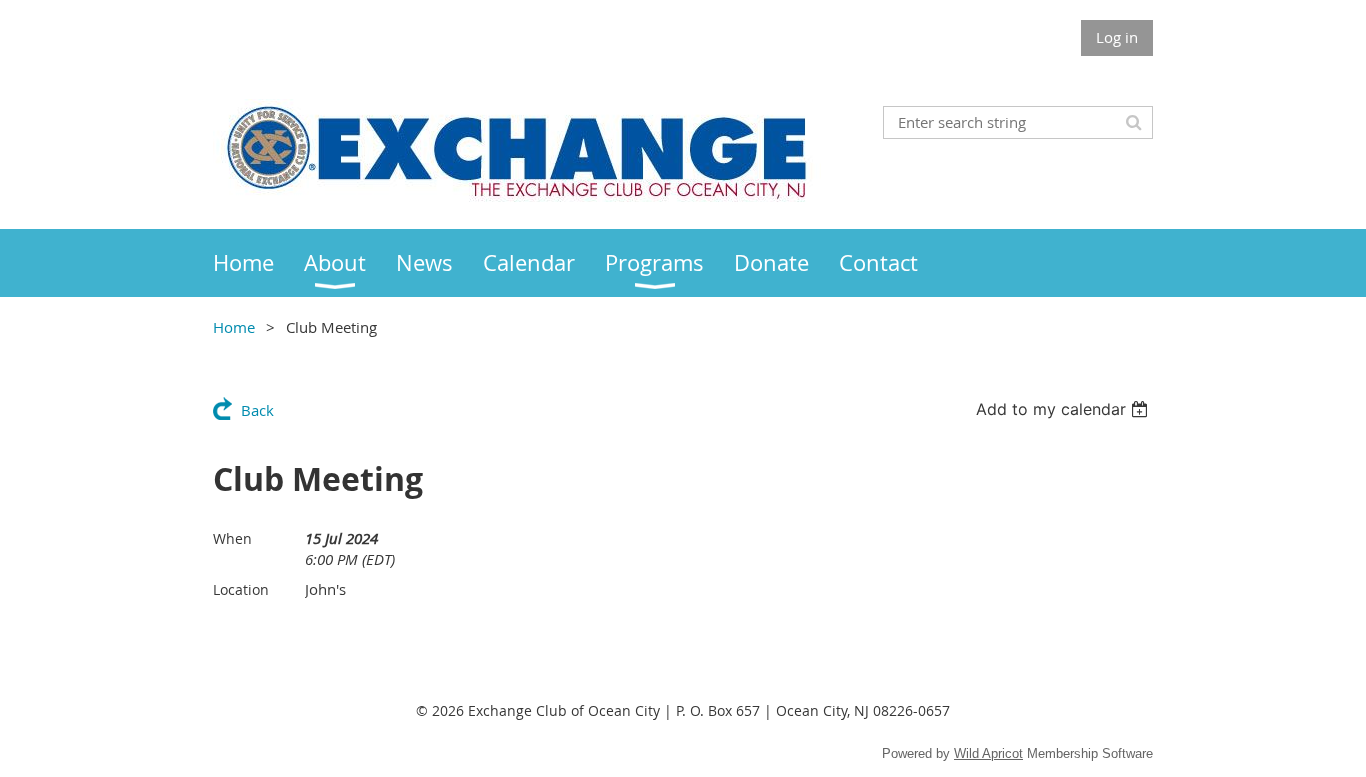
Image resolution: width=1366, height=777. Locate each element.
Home (234, 327)
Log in (1117, 37)
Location (241, 589)
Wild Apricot (988, 753)
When (232, 538)
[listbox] (1064, 409)
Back (257, 410)
